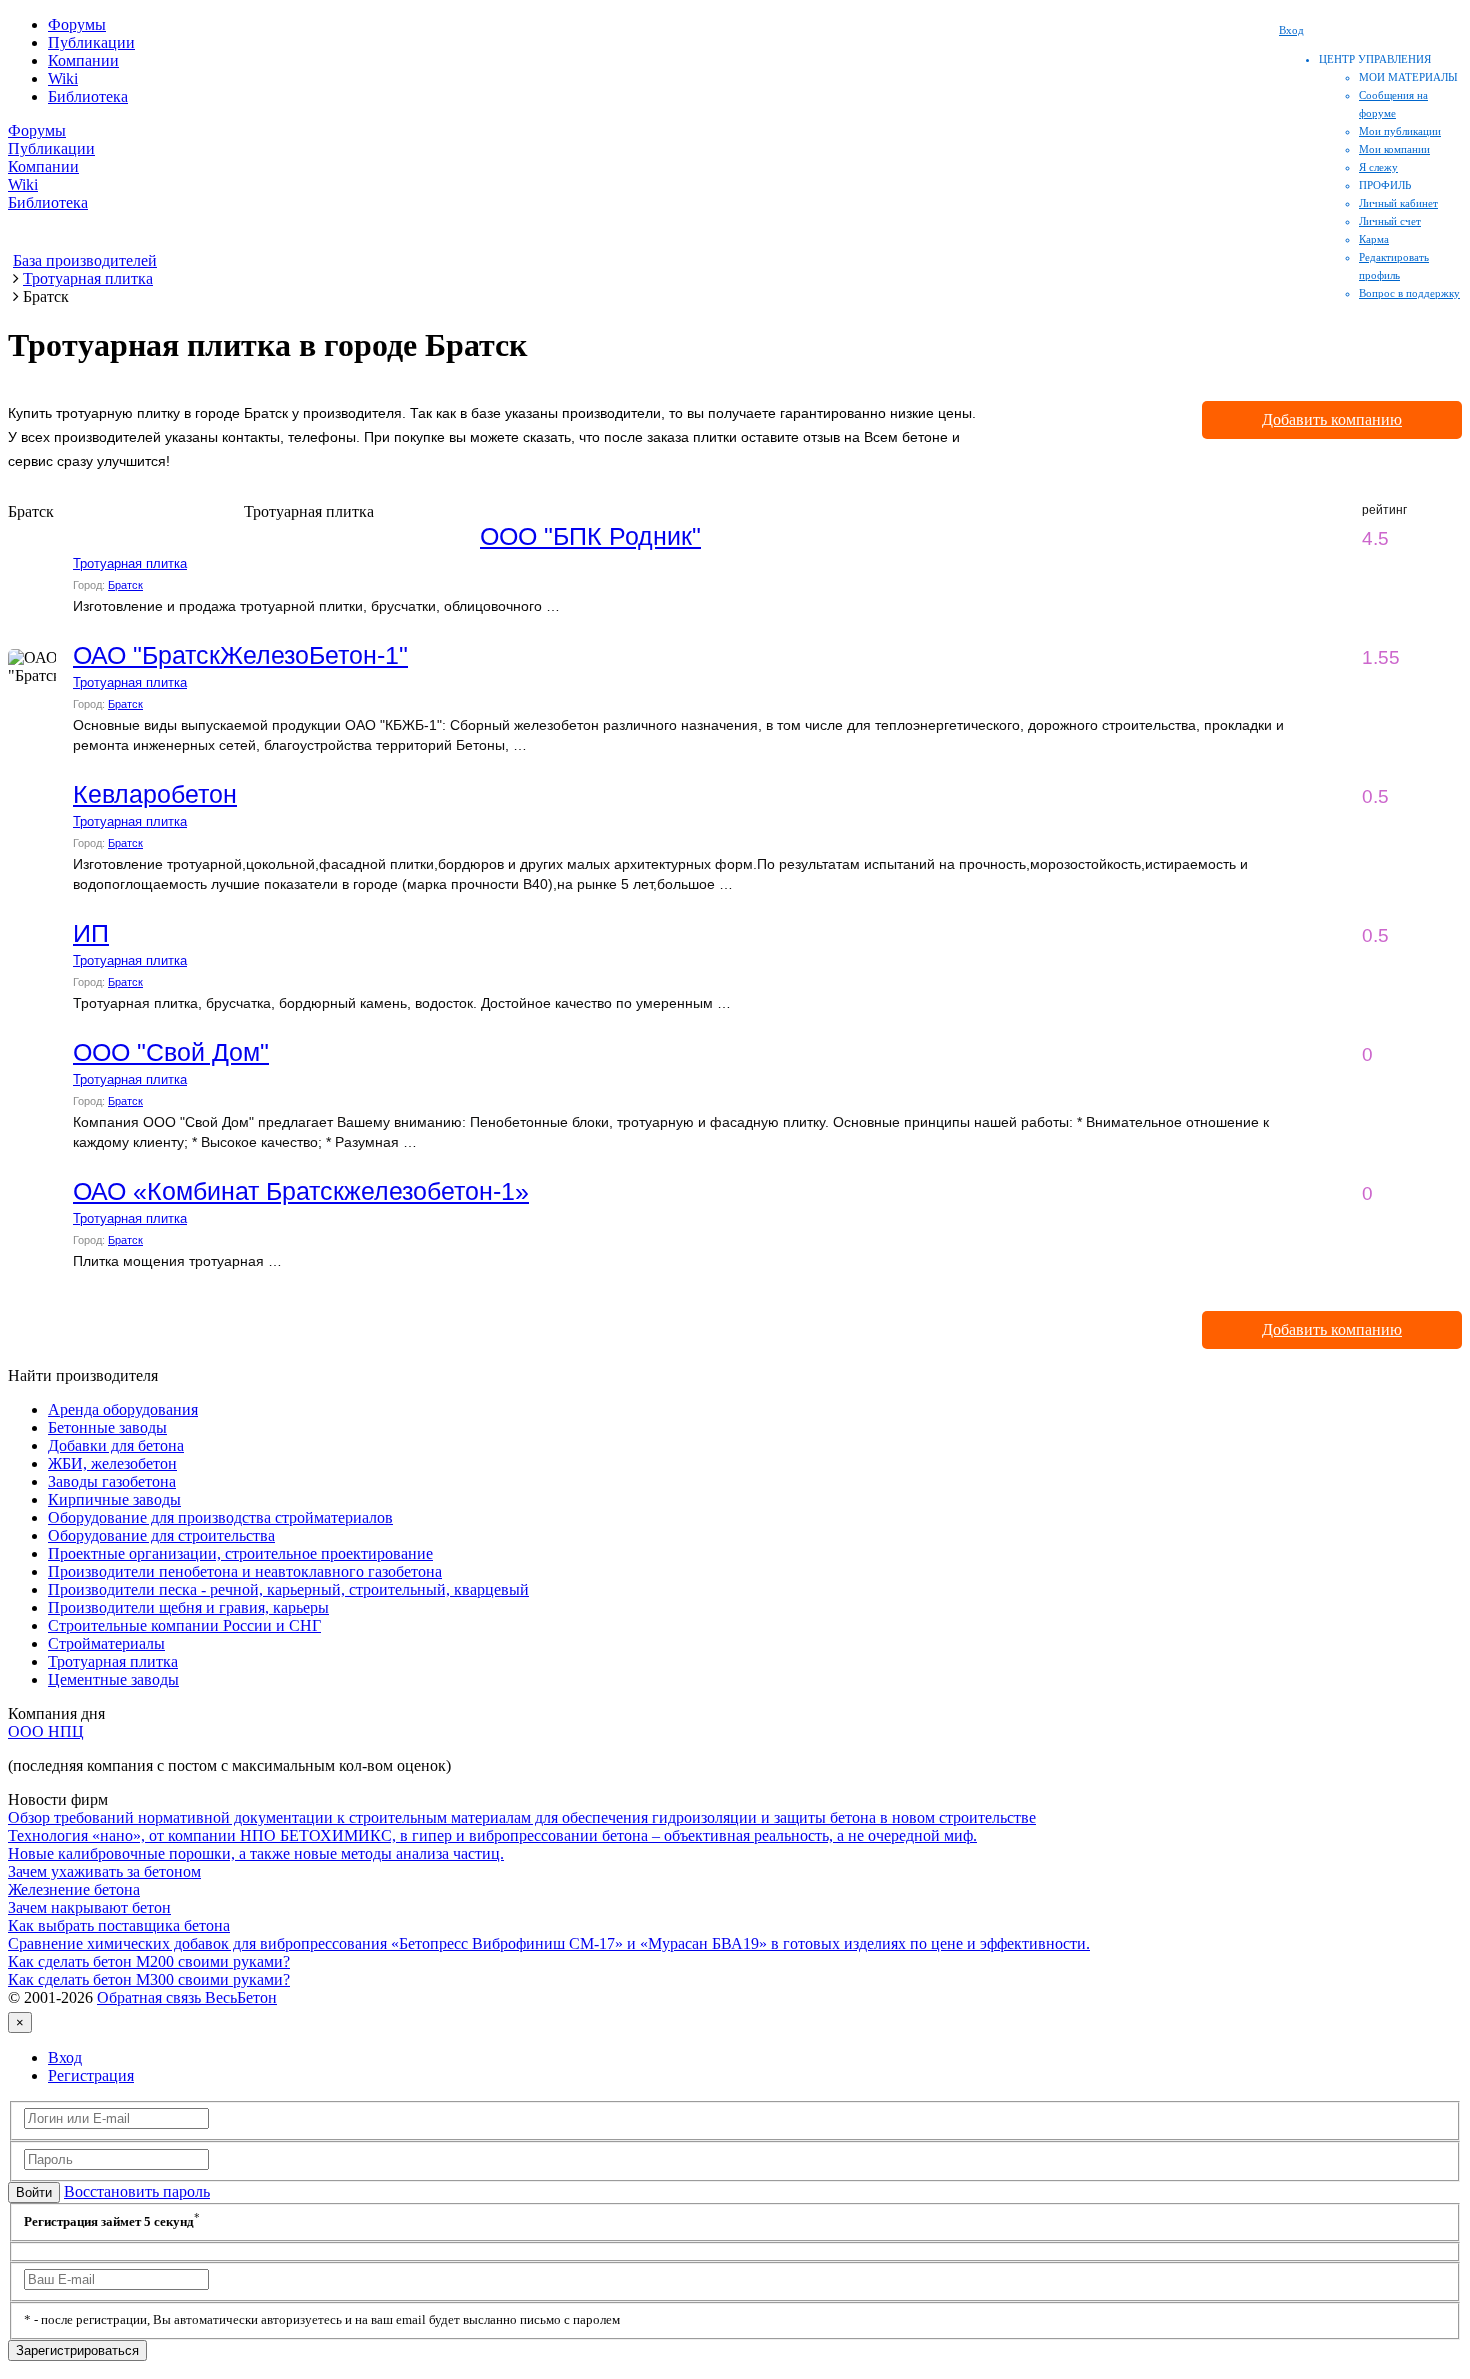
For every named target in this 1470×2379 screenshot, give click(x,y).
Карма (1374, 239)
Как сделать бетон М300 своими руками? (149, 1979)
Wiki (63, 78)
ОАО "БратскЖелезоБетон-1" (240, 655)
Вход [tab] (65, 2057)
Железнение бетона (74, 1889)
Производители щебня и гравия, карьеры (188, 1607)
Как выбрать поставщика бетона (119, 1925)
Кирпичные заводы (114, 1499)
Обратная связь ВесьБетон (187, 1997)
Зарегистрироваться (77, 2350)
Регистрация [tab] (91, 2075)
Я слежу (1378, 167)
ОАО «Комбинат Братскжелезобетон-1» (301, 1191)
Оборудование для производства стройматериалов (220, 1517)
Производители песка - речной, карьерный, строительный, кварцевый (288, 1589)
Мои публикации (1400, 131)
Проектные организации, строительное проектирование (240, 1553)
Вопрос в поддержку (1409, 293)
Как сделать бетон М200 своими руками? (149, 1961)
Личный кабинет (1398, 203)
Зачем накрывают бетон (89, 1907)
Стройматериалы (106, 1643)
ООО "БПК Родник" (590, 536)
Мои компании (1394, 149)
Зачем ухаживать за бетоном (104, 1871)
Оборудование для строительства (161, 1535)
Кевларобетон (155, 794)
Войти (34, 2192)
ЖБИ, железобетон (112, 1463)
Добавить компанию (1332, 419)
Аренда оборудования (123, 1409)
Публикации (91, 42)
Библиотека (88, 96)
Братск (125, 585)
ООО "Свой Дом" (171, 1052)
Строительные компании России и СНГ (184, 1625)
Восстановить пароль (137, 2191)
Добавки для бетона (116, 1445)
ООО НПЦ (46, 1731)
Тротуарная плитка (130, 563)
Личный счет (1390, 221)
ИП (91, 933)
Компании (83, 60)
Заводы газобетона (112, 1481)
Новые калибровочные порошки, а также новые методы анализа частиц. (256, 1853)
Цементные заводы (113, 1679)
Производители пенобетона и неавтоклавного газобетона (245, 1571)
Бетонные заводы (107, 1427)
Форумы (77, 24)
